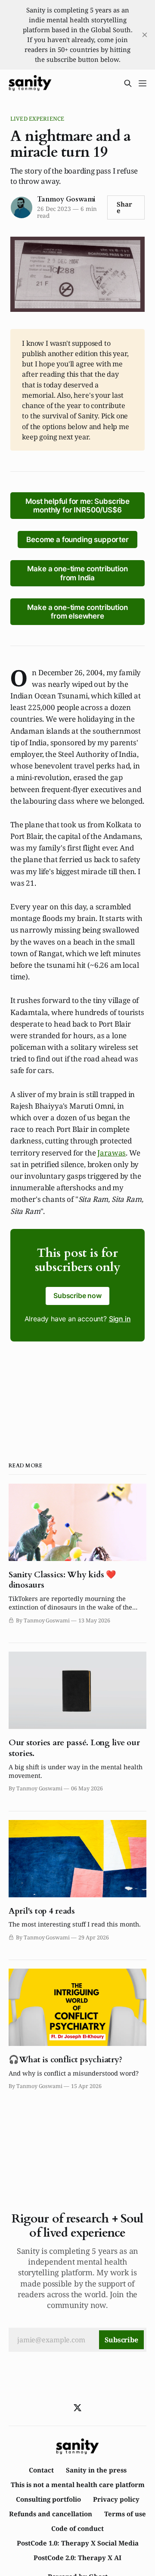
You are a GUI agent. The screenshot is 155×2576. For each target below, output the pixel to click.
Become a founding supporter (77, 540)
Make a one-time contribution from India (77, 573)
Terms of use (125, 2514)
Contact (41, 2470)
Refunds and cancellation (51, 2514)
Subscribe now (77, 1296)
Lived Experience (37, 119)
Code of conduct (77, 2528)
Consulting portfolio (48, 2499)
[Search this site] (128, 83)
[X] (77, 2408)
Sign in (120, 1319)
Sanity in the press (96, 2470)
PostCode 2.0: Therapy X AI (77, 2558)
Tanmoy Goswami (66, 199)
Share (124, 207)
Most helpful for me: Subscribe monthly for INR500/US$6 (77, 506)
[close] (145, 35)
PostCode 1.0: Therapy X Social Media (78, 2543)
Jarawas (112, 1153)
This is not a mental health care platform (78, 2485)
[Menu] (143, 83)
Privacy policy (116, 2499)
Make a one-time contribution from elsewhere (77, 612)
